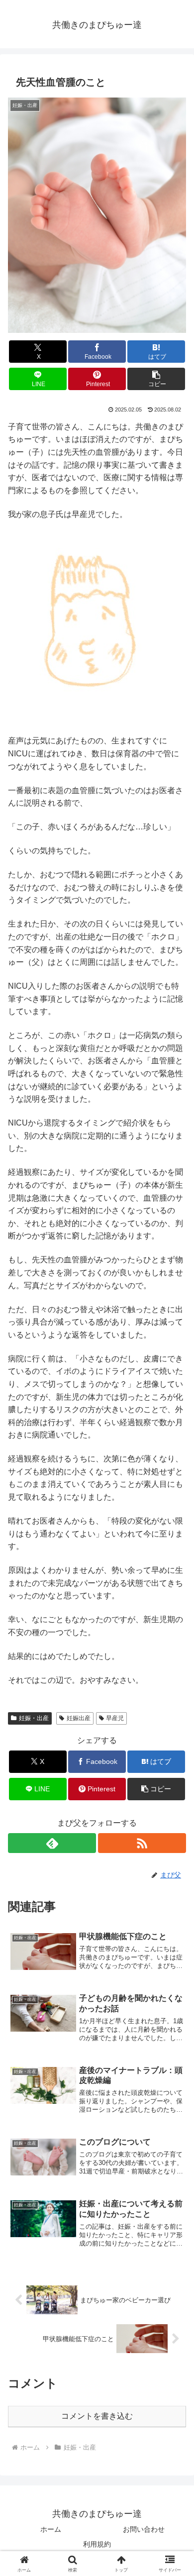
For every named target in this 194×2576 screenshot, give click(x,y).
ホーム (51, 2529)
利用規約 (97, 2544)
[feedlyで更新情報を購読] (52, 1843)
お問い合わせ (144, 2529)
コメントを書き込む (97, 2416)
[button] (156, 379)
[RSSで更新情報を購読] (142, 1843)
